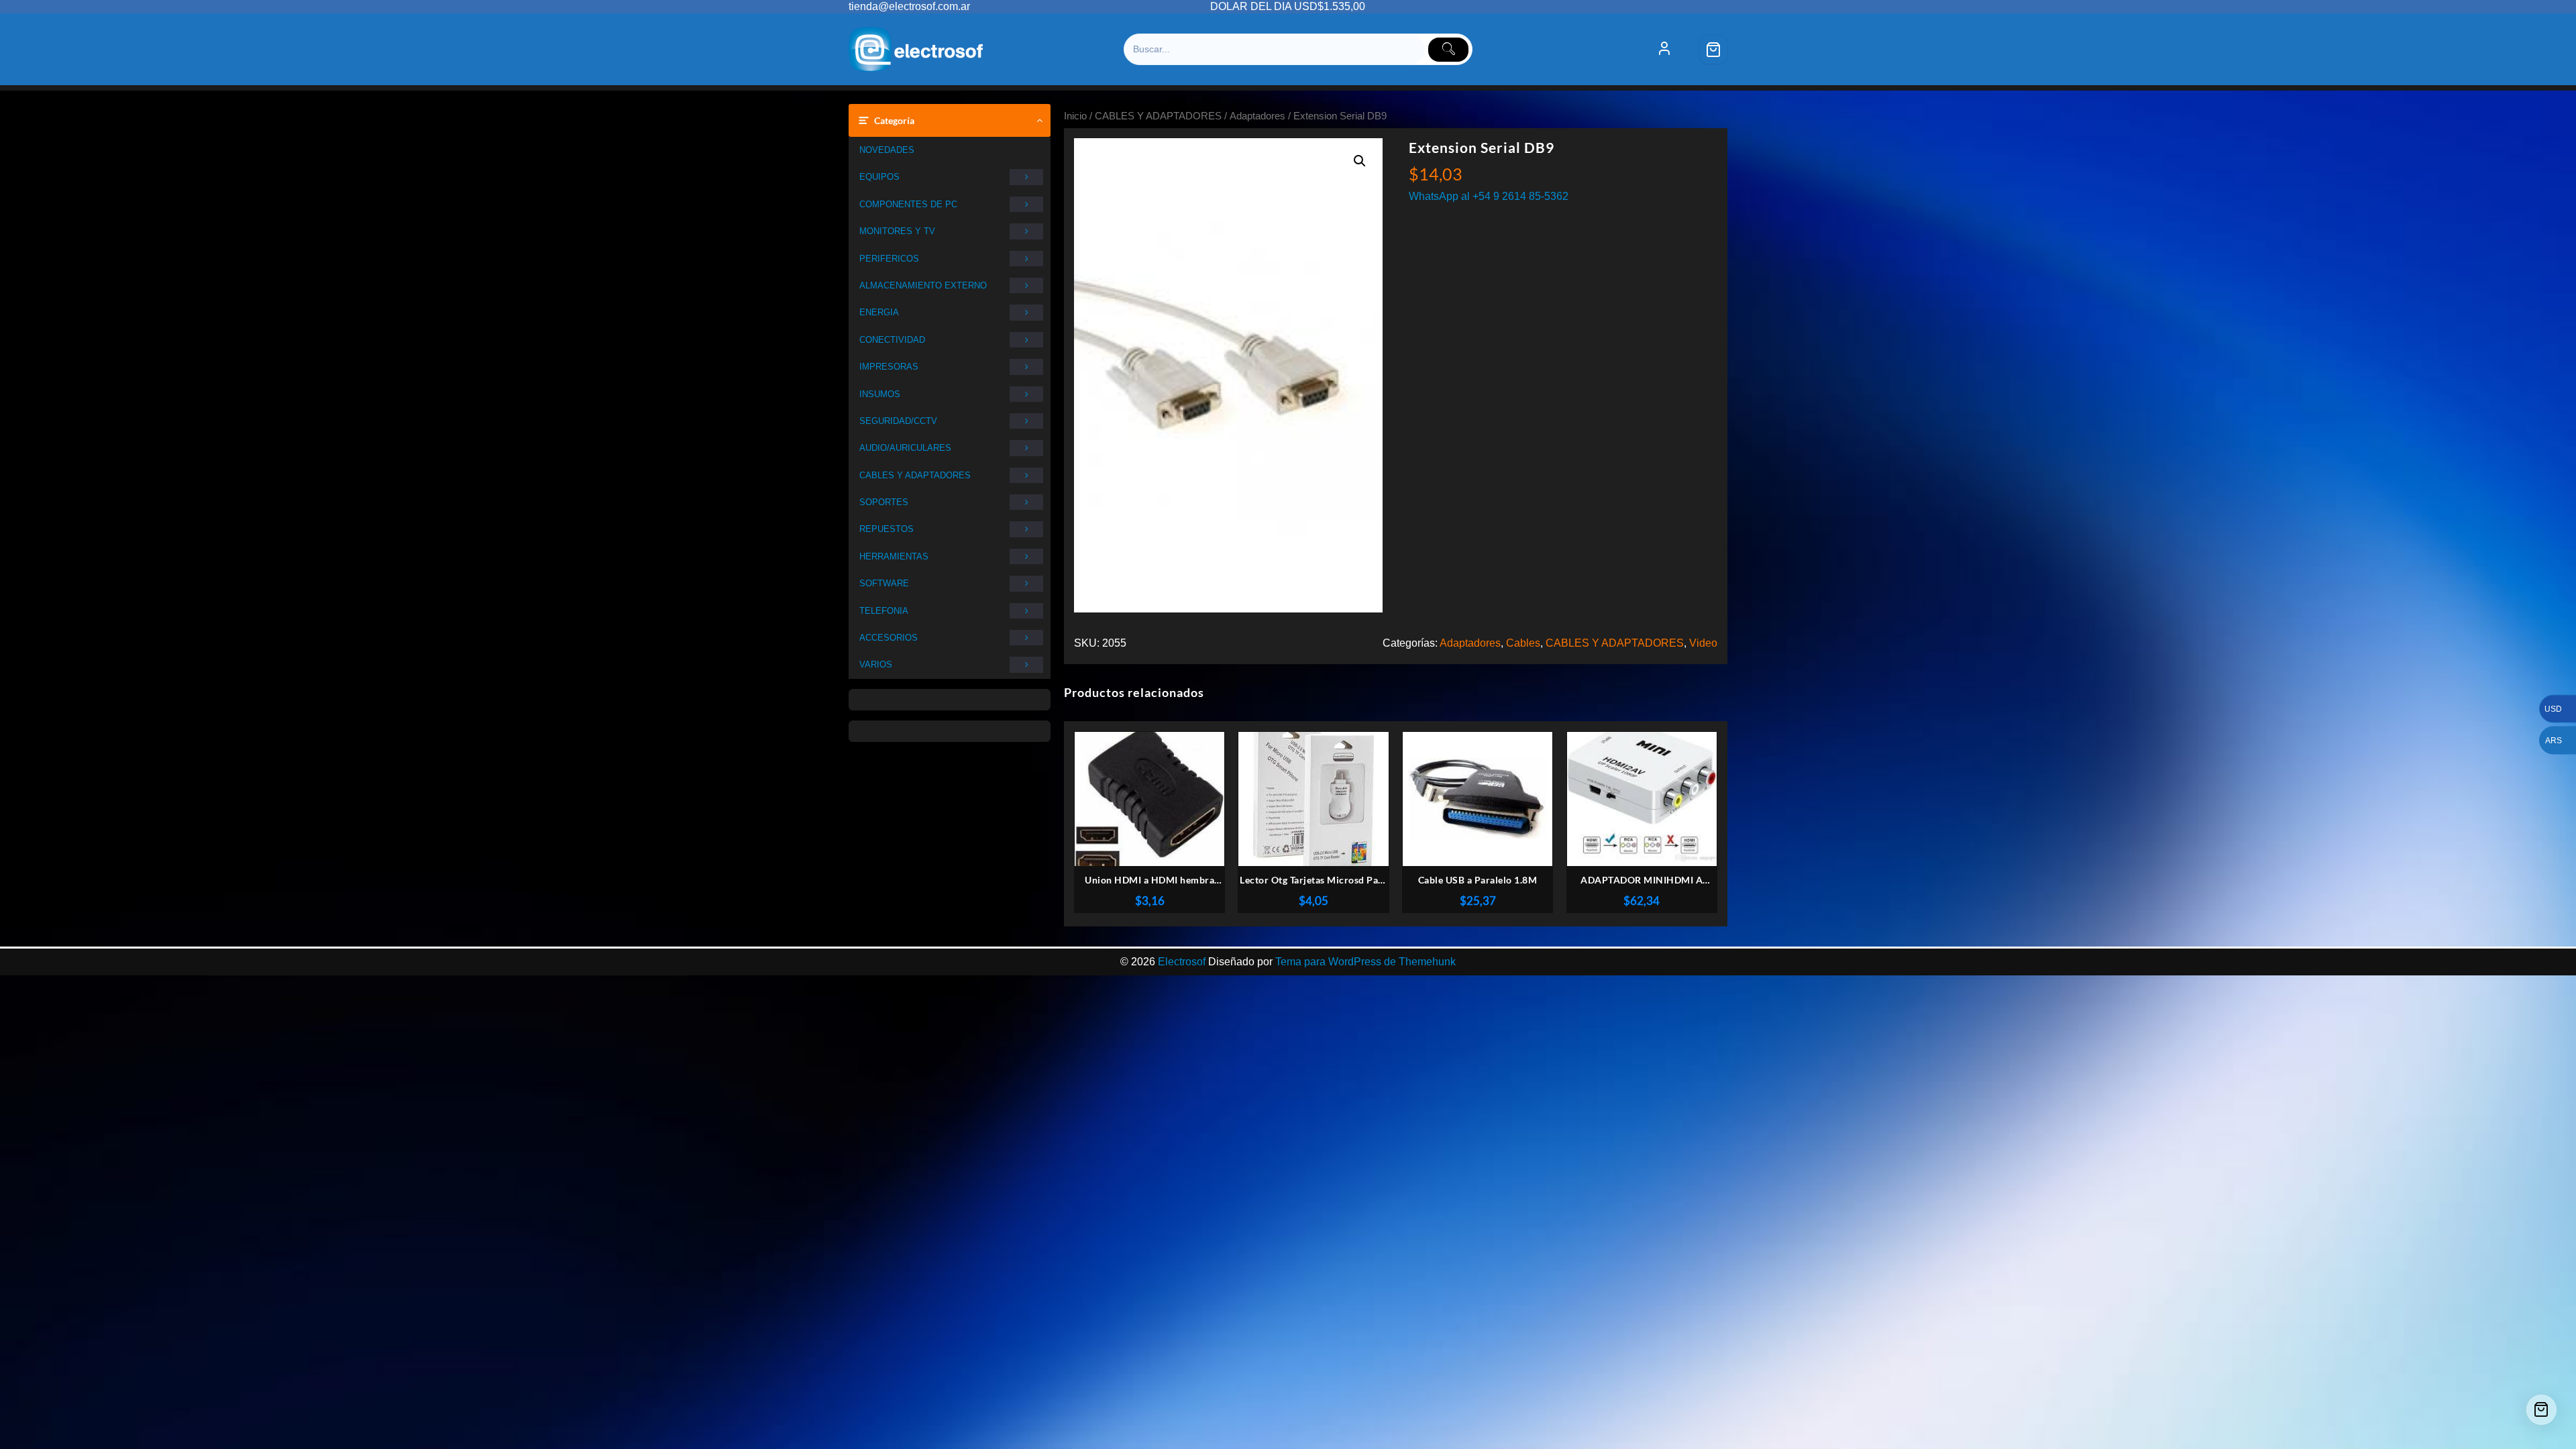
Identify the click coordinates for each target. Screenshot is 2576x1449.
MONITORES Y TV (897, 231)
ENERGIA (879, 312)
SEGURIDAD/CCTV (898, 421)
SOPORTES (884, 502)
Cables (1523, 643)
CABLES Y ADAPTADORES (915, 475)
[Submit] (1448, 50)
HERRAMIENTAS (894, 556)
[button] (1360, 161)
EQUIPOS (879, 177)
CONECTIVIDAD (892, 340)
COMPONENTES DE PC (908, 204)
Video (1703, 643)
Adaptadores (1257, 116)
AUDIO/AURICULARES (905, 448)
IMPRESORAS (889, 367)
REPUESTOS (887, 529)
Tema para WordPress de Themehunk (1365, 962)
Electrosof (1182, 962)
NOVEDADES (887, 150)
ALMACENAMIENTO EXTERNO (923, 285)
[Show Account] (1664, 50)
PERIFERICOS (889, 259)
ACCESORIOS (889, 638)
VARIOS (876, 664)
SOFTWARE (884, 583)
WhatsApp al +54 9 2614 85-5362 (1489, 196)
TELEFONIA (884, 611)
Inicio (1075, 116)
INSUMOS (880, 394)
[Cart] (1713, 50)
